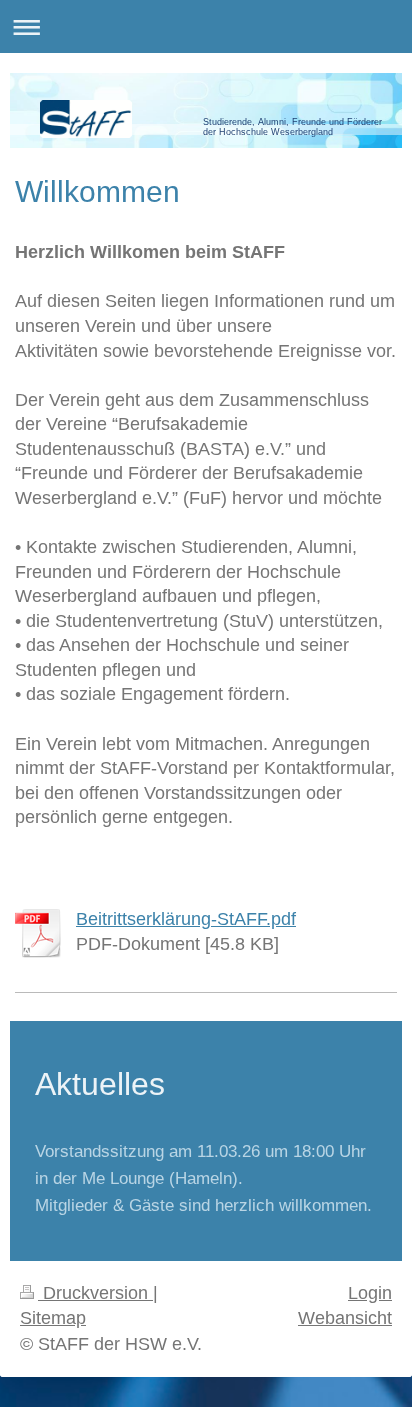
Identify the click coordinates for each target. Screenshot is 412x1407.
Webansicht (345, 1318)
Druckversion (95, 1293)
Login (370, 1293)
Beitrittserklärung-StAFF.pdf (186, 919)
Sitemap (53, 1318)
